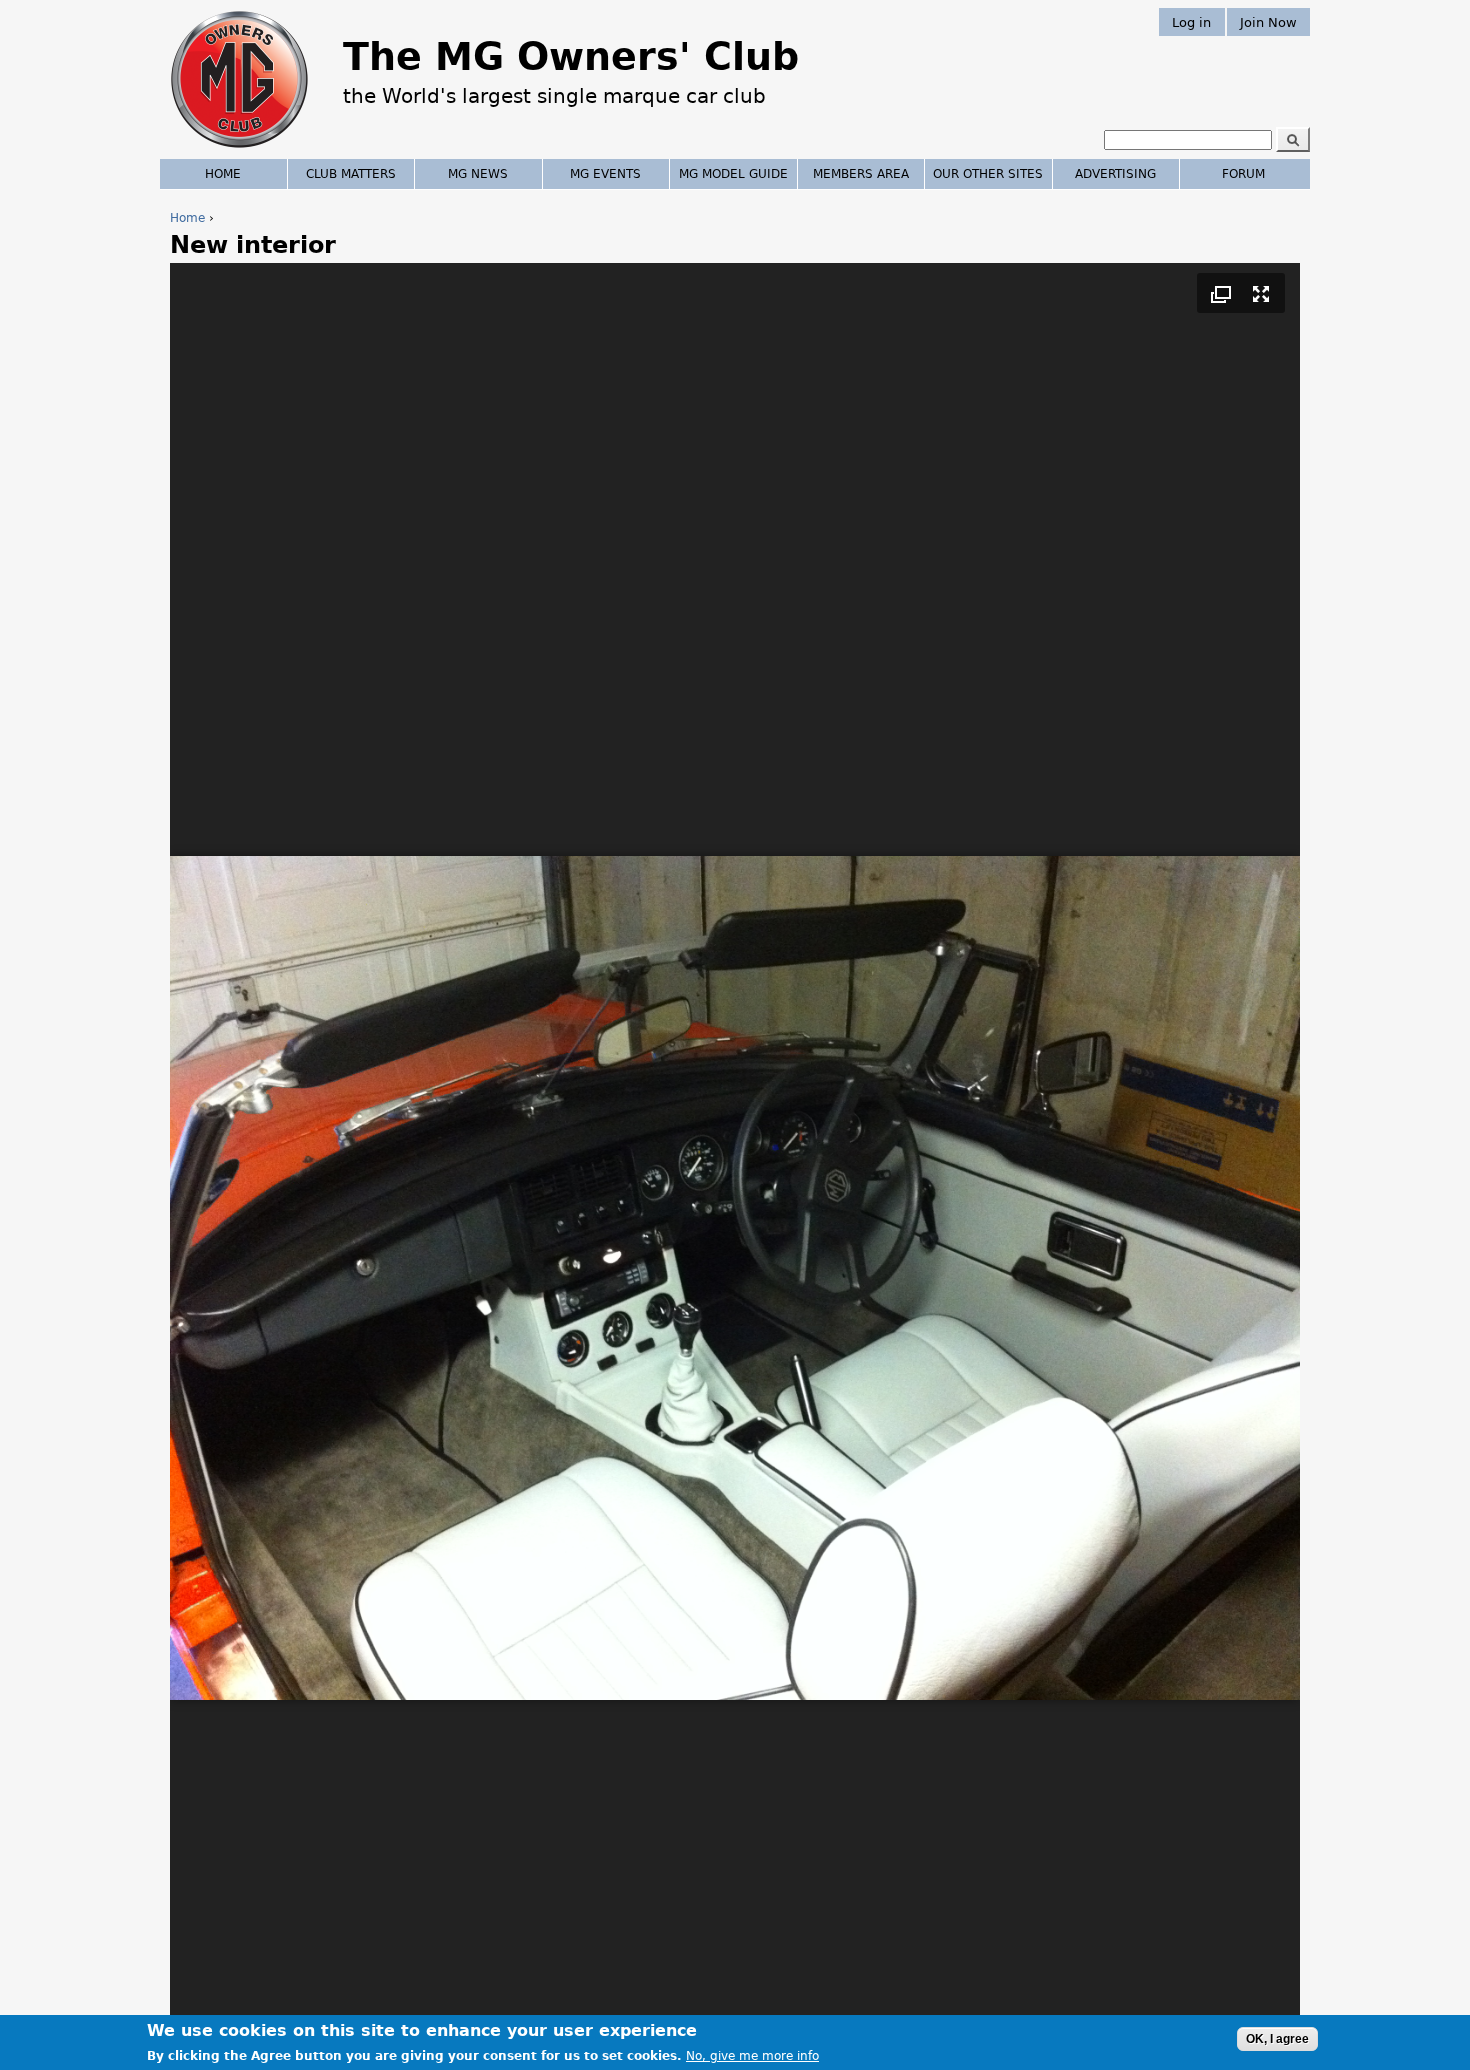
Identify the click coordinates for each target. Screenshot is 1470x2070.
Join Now (1268, 21)
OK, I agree (1277, 2039)
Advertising (1115, 174)
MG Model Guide (733, 174)
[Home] (239, 150)
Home (187, 218)
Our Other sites (988, 174)
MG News (478, 174)
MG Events (605, 174)
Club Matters (351, 174)
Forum (1243, 174)
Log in (1191, 21)
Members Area (861, 174)
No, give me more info (752, 2056)
